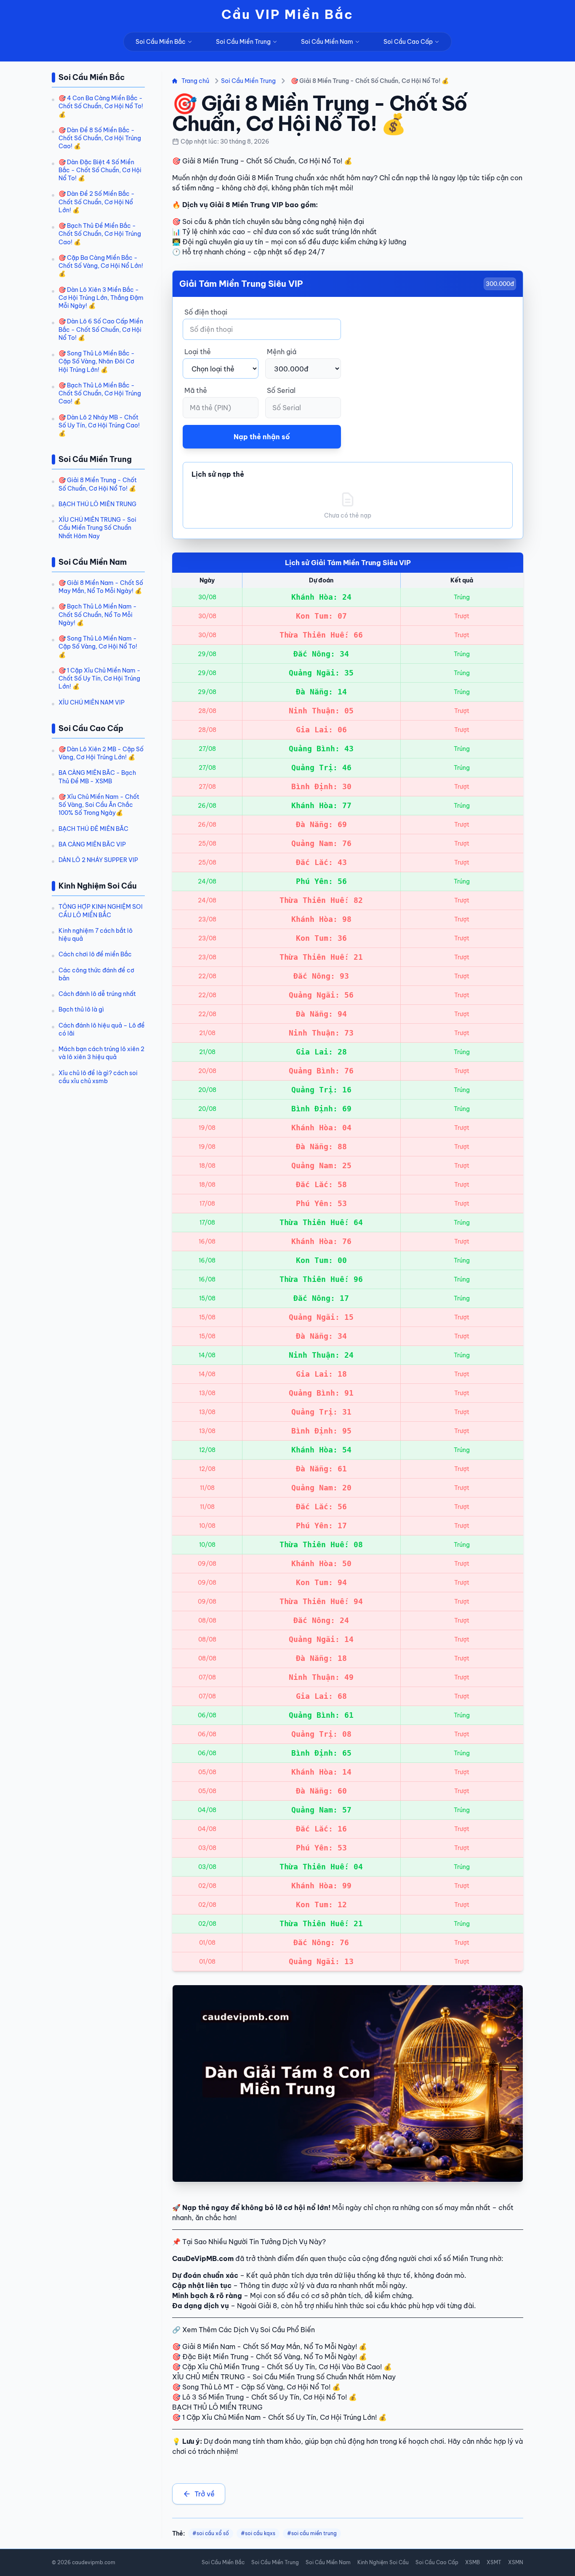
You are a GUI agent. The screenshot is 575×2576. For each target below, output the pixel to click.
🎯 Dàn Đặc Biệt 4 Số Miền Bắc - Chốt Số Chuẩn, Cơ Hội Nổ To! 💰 (100, 170)
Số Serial (281, 390)
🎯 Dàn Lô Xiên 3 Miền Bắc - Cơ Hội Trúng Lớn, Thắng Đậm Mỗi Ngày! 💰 (101, 298)
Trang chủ (195, 81)
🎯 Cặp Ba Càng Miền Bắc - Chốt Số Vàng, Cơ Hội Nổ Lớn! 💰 (101, 266)
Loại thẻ (198, 352)
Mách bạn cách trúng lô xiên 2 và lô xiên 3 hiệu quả (101, 1053)
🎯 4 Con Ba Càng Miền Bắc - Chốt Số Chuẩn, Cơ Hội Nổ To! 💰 (101, 106)
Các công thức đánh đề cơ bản (96, 974)
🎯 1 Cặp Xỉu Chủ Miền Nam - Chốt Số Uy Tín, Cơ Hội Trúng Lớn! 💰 (100, 679)
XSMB (473, 2562)
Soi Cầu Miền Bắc (161, 42)
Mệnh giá (282, 352)
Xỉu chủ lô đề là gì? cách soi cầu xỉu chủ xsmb (98, 1077)
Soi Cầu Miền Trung (243, 42)
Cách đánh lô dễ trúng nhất (97, 994)
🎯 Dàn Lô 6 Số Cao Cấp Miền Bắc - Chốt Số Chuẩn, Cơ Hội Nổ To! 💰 (101, 330)
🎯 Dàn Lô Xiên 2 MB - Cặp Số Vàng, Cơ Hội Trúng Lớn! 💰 (101, 753)
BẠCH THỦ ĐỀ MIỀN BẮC (93, 829)
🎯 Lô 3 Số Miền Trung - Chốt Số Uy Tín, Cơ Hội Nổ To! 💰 (265, 2397)
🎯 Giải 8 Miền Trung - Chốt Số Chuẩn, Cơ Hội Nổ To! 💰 (98, 484)
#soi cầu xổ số (211, 2533)
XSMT (494, 2562)
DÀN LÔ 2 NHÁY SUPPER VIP (98, 860)
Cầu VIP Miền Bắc (287, 14)
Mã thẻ (196, 390)
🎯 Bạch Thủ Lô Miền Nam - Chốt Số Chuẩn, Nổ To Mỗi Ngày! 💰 (98, 615)
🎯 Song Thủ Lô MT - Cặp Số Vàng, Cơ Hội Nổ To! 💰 (256, 2387)
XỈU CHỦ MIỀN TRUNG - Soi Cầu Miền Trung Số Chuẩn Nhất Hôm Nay (97, 528)
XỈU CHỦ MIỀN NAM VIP (92, 702)
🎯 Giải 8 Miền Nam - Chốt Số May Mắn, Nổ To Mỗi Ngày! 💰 (101, 587)
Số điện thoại (206, 312)
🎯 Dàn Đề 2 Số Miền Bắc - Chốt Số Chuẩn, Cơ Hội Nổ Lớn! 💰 (97, 202)
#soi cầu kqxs (258, 2533)
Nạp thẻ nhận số (262, 437)
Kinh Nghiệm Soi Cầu (383, 2562)
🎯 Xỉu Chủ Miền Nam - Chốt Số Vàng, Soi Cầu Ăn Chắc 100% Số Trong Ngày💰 (99, 805)
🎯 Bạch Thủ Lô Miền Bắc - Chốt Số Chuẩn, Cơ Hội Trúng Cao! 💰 (100, 394)
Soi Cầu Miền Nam (327, 42)
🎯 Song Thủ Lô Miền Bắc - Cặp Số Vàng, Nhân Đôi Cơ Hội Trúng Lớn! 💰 (97, 362)
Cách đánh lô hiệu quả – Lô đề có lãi (102, 1029)
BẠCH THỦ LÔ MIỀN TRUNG (97, 504)
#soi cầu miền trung (312, 2533)
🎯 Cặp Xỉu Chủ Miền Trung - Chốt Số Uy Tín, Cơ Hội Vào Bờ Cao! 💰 (282, 2367)
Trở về (205, 2494)
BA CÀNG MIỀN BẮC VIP (92, 844)
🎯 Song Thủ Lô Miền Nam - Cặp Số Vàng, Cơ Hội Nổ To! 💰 (98, 647)
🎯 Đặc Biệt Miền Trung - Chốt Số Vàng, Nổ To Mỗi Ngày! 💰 (270, 2357)
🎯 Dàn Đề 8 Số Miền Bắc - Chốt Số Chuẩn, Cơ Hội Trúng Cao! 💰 (100, 138)
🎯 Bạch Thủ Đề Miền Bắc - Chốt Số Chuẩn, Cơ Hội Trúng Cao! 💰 (100, 234)
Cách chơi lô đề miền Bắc (95, 954)
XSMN (516, 2562)
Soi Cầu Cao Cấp (408, 42)
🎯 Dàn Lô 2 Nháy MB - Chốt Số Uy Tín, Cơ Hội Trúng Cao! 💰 (99, 426)
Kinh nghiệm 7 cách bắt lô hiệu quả (96, 935)
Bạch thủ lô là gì (81, 1009)
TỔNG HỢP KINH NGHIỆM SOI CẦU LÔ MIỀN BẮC (101, 911)
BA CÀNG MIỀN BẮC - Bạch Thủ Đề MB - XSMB (97, 777)
